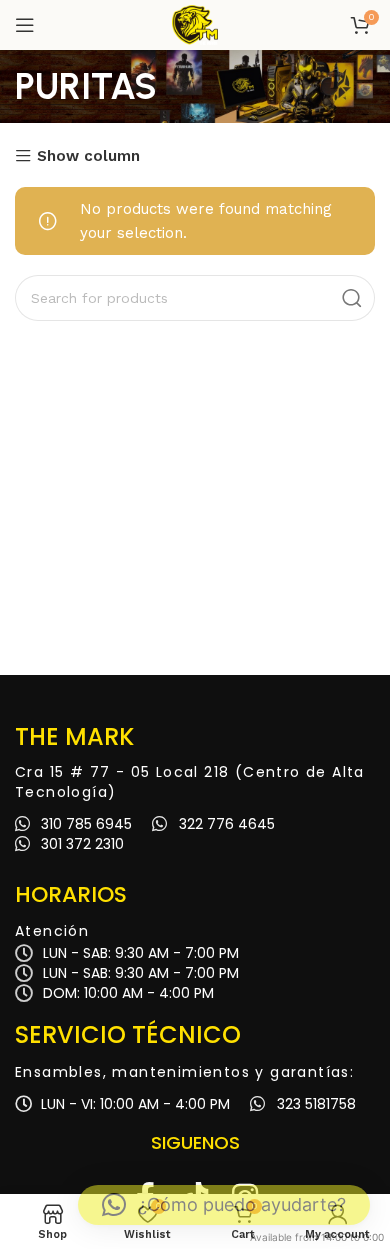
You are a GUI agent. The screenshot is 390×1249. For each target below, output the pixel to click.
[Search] (352, 298)
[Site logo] (195, 24)
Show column (88, 156)
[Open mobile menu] (25, 25)
